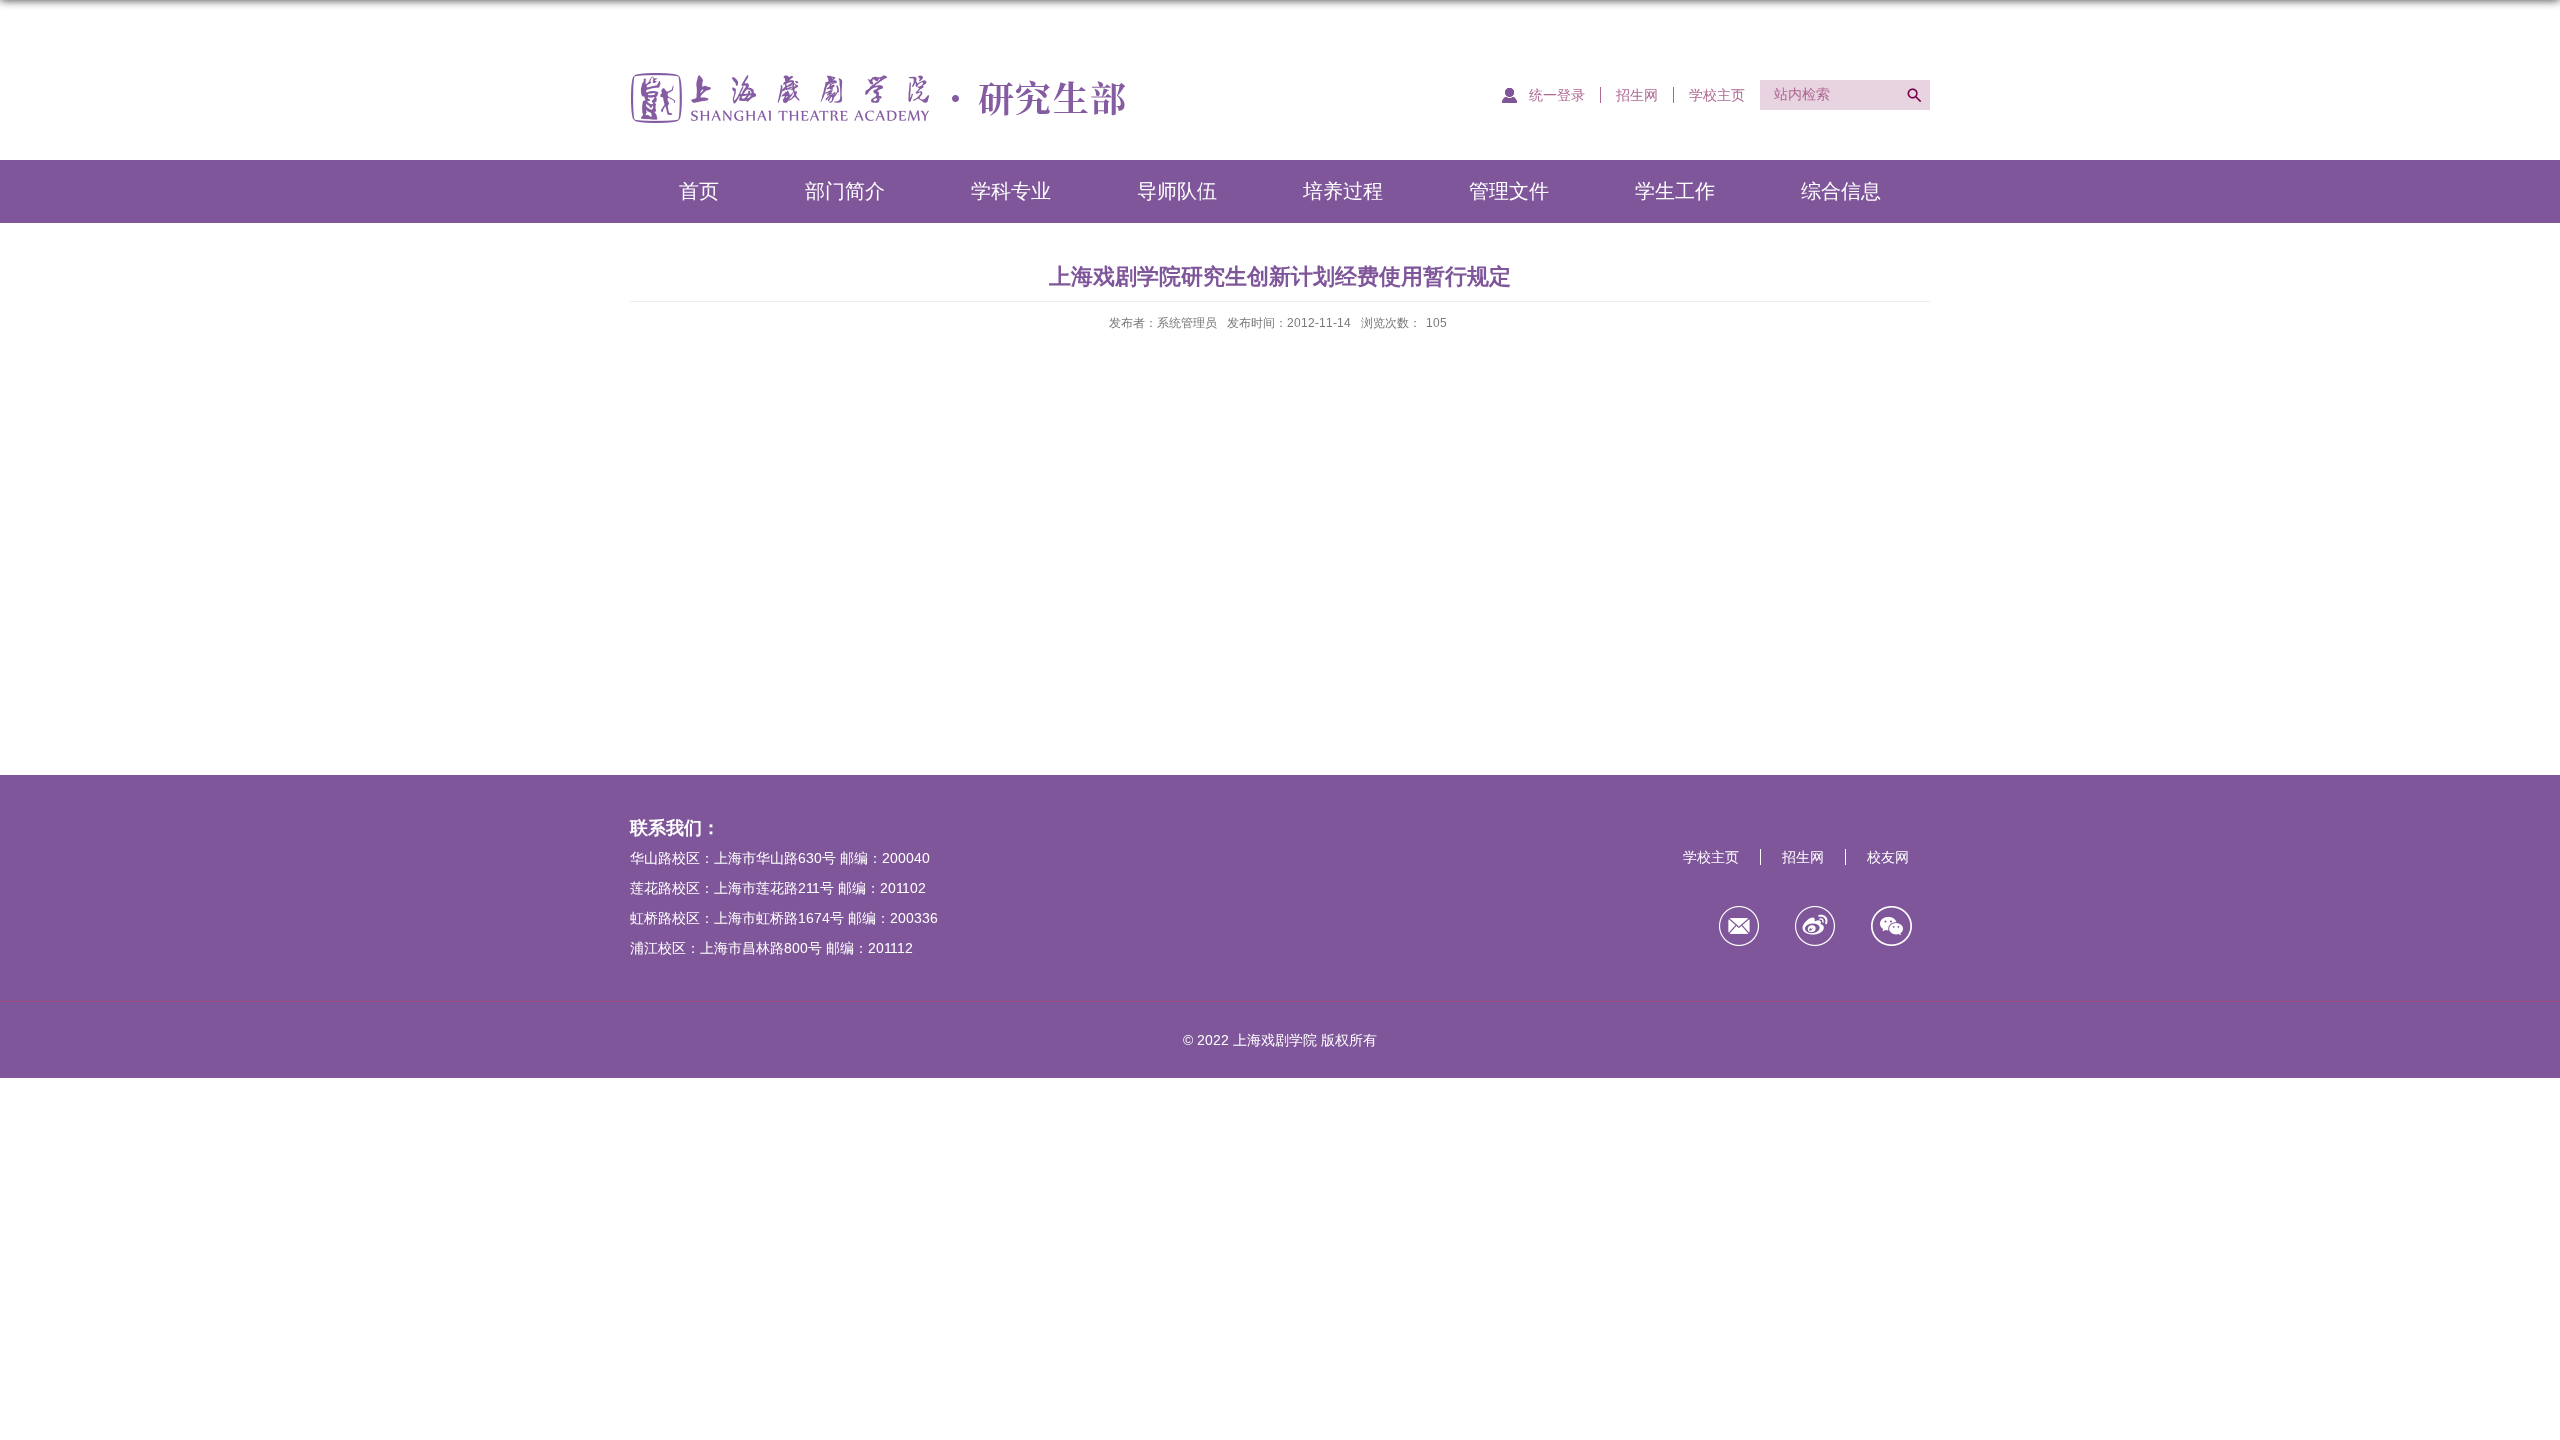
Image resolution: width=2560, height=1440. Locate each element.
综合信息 (1841, 191)
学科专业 (1011, 191)
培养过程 (1343, 191)
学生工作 (1675, 191)
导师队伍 (1177, 191)
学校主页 (1717, 95)
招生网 (1637, 95)
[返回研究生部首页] (877, 76)
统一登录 (1557, 95)
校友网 (1888, 857)
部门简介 (845, 191)
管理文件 (1509, 191)
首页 (699, 191)
